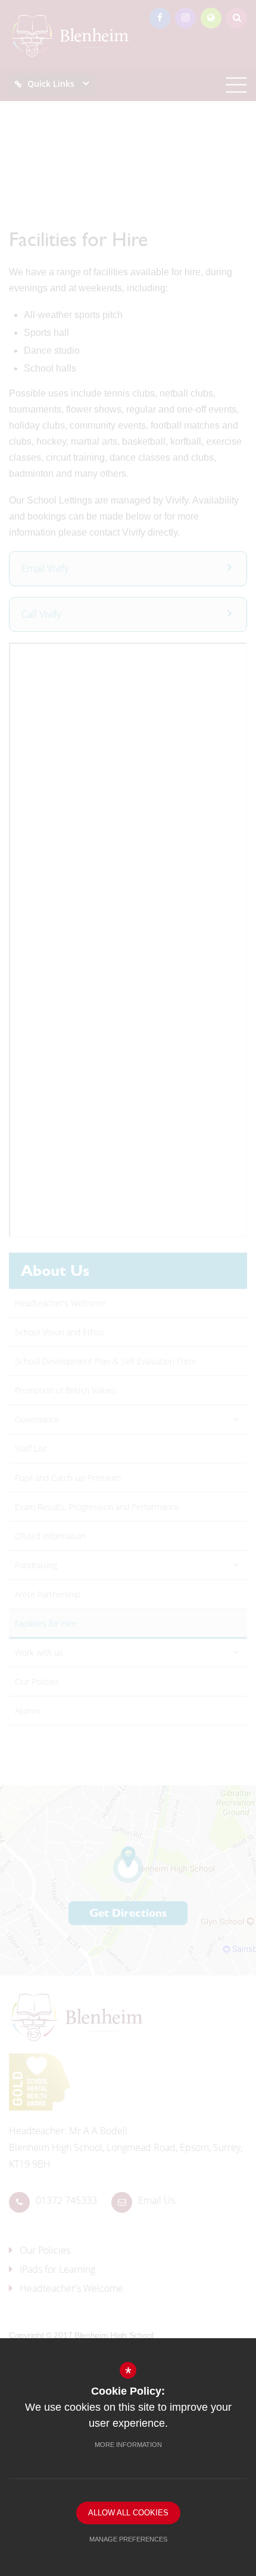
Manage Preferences (128, 2539)
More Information (128, 2445)
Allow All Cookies (128, 2513)
